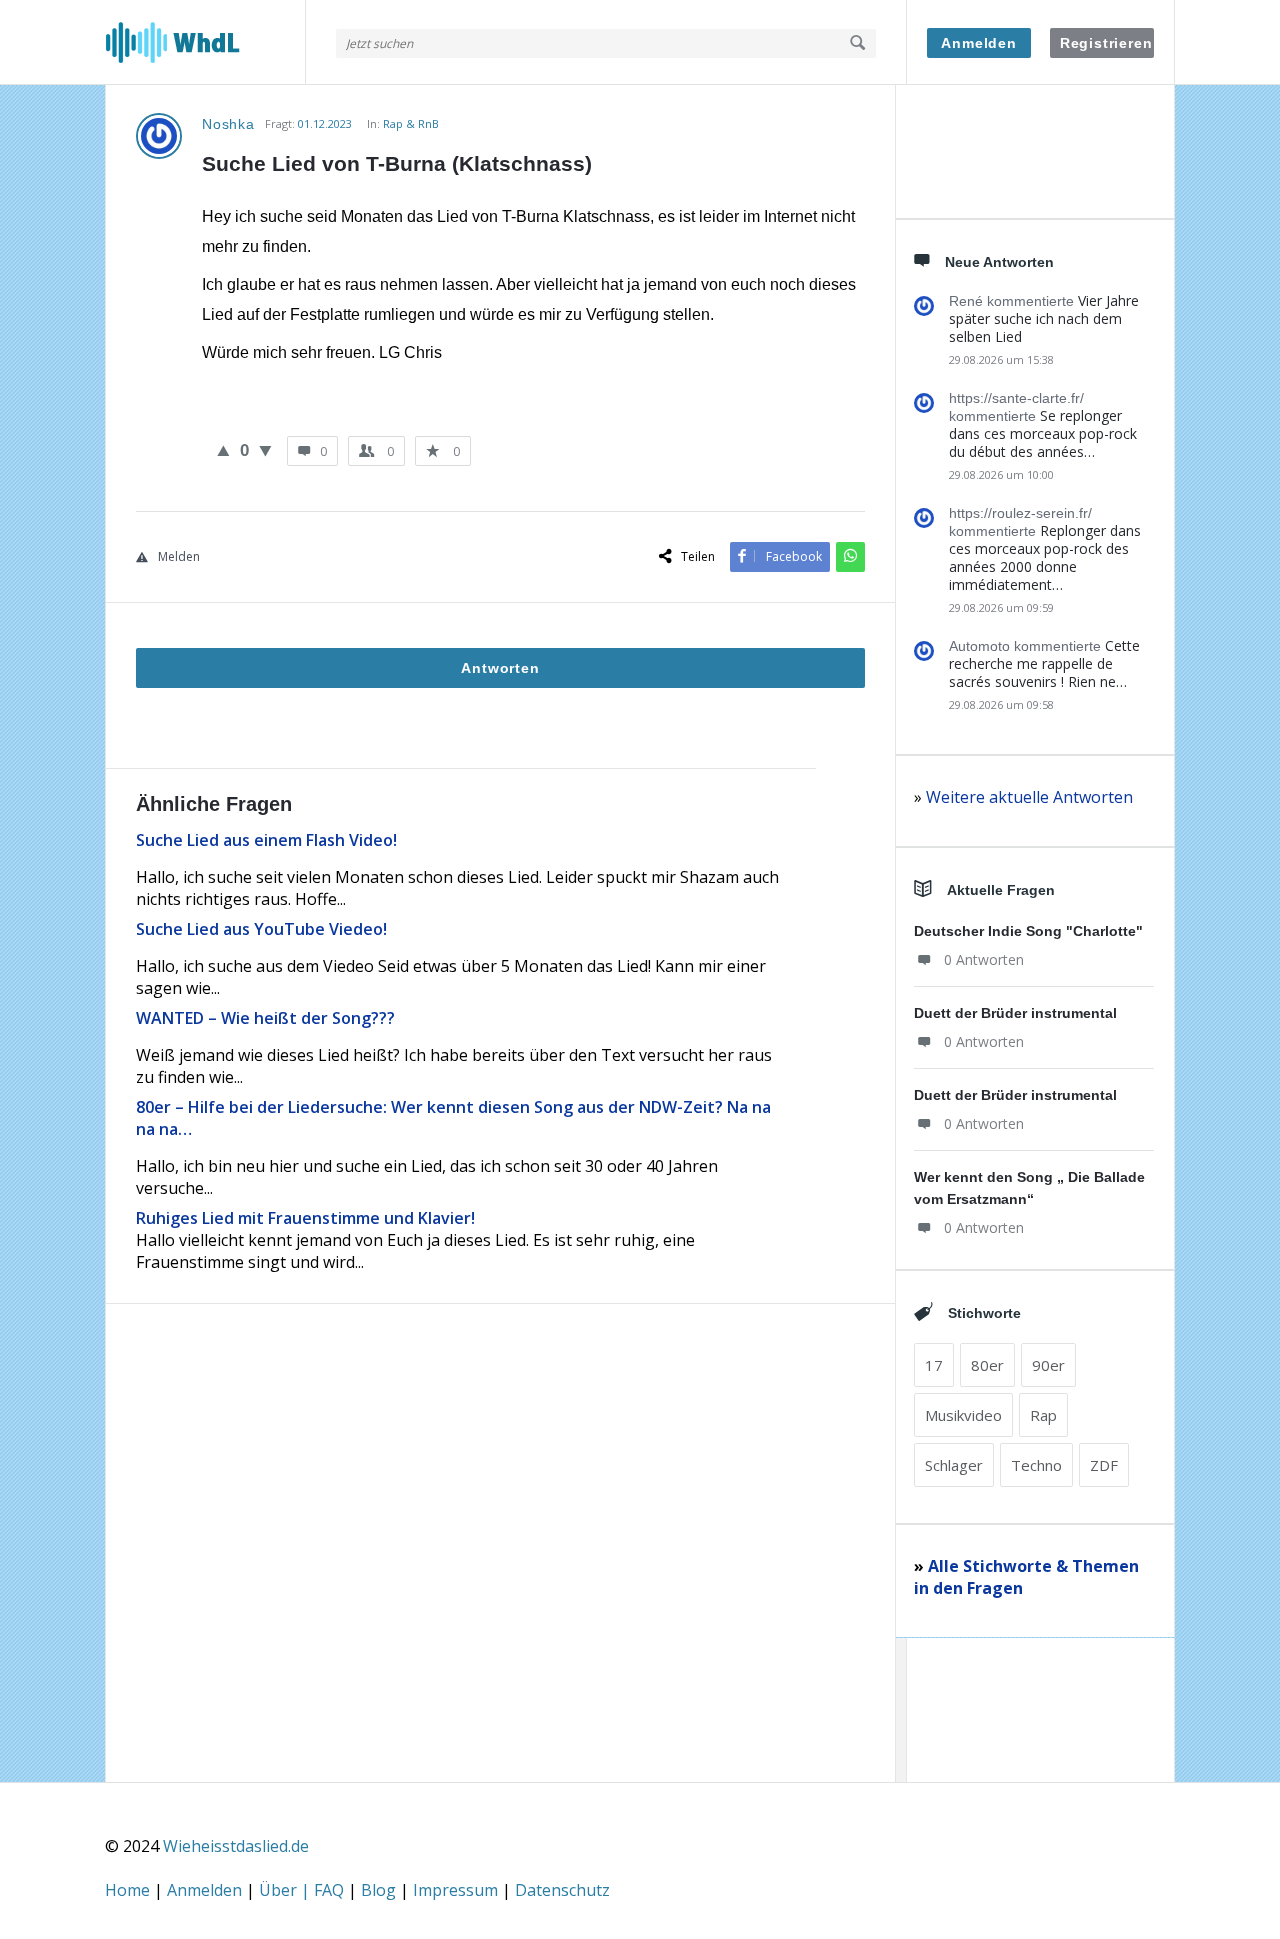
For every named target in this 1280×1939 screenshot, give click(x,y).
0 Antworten (984, 959)
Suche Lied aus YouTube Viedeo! (261, 929)
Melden (179, 556)
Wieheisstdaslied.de (236, 1846)
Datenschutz (562, 1890)
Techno (1036, 1465)
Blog (380, 1890)
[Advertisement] (500, 1581)
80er (987, 1365)
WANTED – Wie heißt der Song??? (265, 1018)
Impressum (457, 1890)
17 (934, 1365)
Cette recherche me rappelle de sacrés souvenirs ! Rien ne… (1044, 663)
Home (129, 1890)
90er (1048, 1365)
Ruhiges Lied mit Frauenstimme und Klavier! (305, 1218)
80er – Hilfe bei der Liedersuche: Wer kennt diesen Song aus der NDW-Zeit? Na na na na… (453, 1118)
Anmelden (978, 43)
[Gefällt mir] (223, 450)
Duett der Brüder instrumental (1015, 1013)
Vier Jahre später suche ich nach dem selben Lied (1044, 318)
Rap (1043, 1415)
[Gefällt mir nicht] (265, 450)
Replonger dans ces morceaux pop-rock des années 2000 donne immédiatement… (1045, 557)
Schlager (954, 1465)
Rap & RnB (411, 123)
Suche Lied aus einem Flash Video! (266, 840)
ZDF (1104, 1465)
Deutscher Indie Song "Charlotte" (1028, 931)
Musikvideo (963, 1415)
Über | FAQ (303, 1890)
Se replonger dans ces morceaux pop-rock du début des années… (1043, 433)
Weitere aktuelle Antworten (1029, 797)
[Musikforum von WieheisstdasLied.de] (205, 42)
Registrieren (1106, 43)
